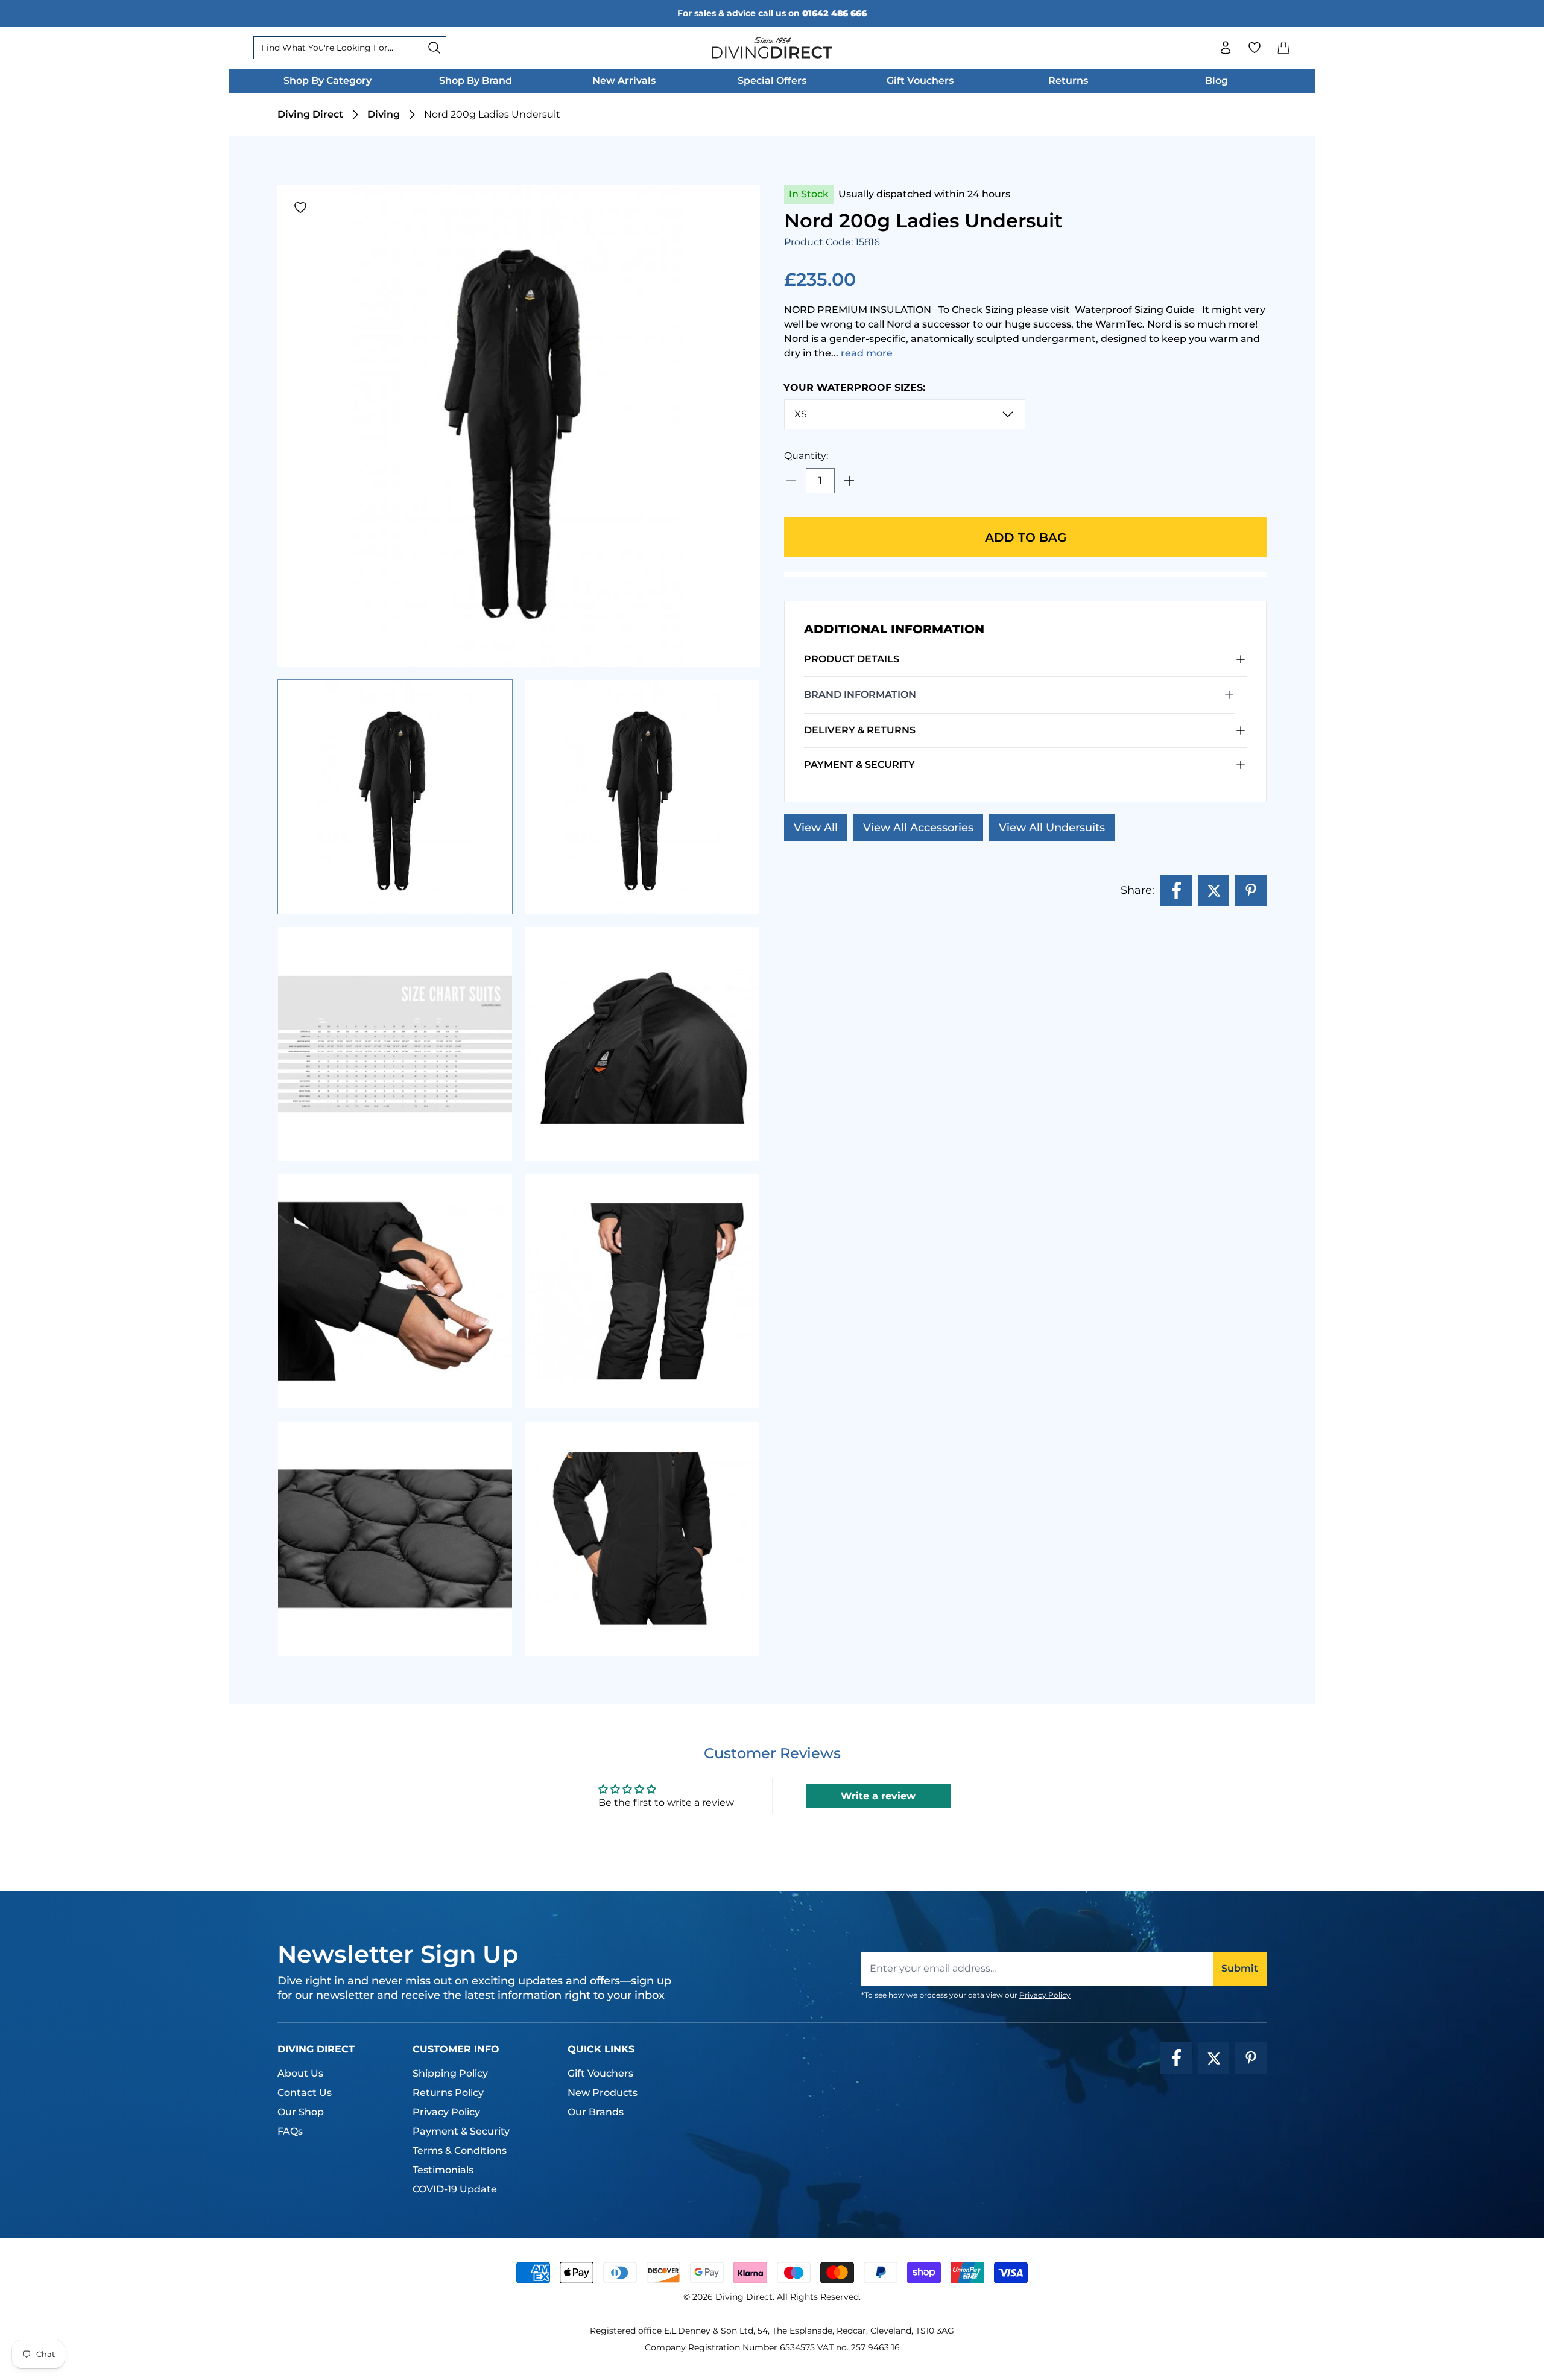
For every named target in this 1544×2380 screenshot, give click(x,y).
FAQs (290, 2131)
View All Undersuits (1052, 828)
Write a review (878, 1796)
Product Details (852, 659)
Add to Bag (1026, 537)
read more (867, 353)
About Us (300, 2073)
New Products (603, 2093)
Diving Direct (310, 114)
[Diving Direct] (772, 48)
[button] (1283, 48)
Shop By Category (327, 81)
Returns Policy (448, 2093)
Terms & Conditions (460, 2151)
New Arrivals (624, 81)
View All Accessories (918, 828)
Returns (1068, 81)
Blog (1217, 81)
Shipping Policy (450, 2073)
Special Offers (772, 81)
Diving (384, 114)
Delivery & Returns (860, 730)
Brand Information (860, 695)
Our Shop (301, 2112)
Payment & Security (859, 764)
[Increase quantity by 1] (849, 481)
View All (816, 828)
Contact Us (305, 2093)
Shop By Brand (476, 81)
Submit (1240, 1968)
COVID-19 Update (455, 2189)
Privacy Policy (1045, 1995)
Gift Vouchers (920, 81)
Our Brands (596, 2112)
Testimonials (443, 2170)
